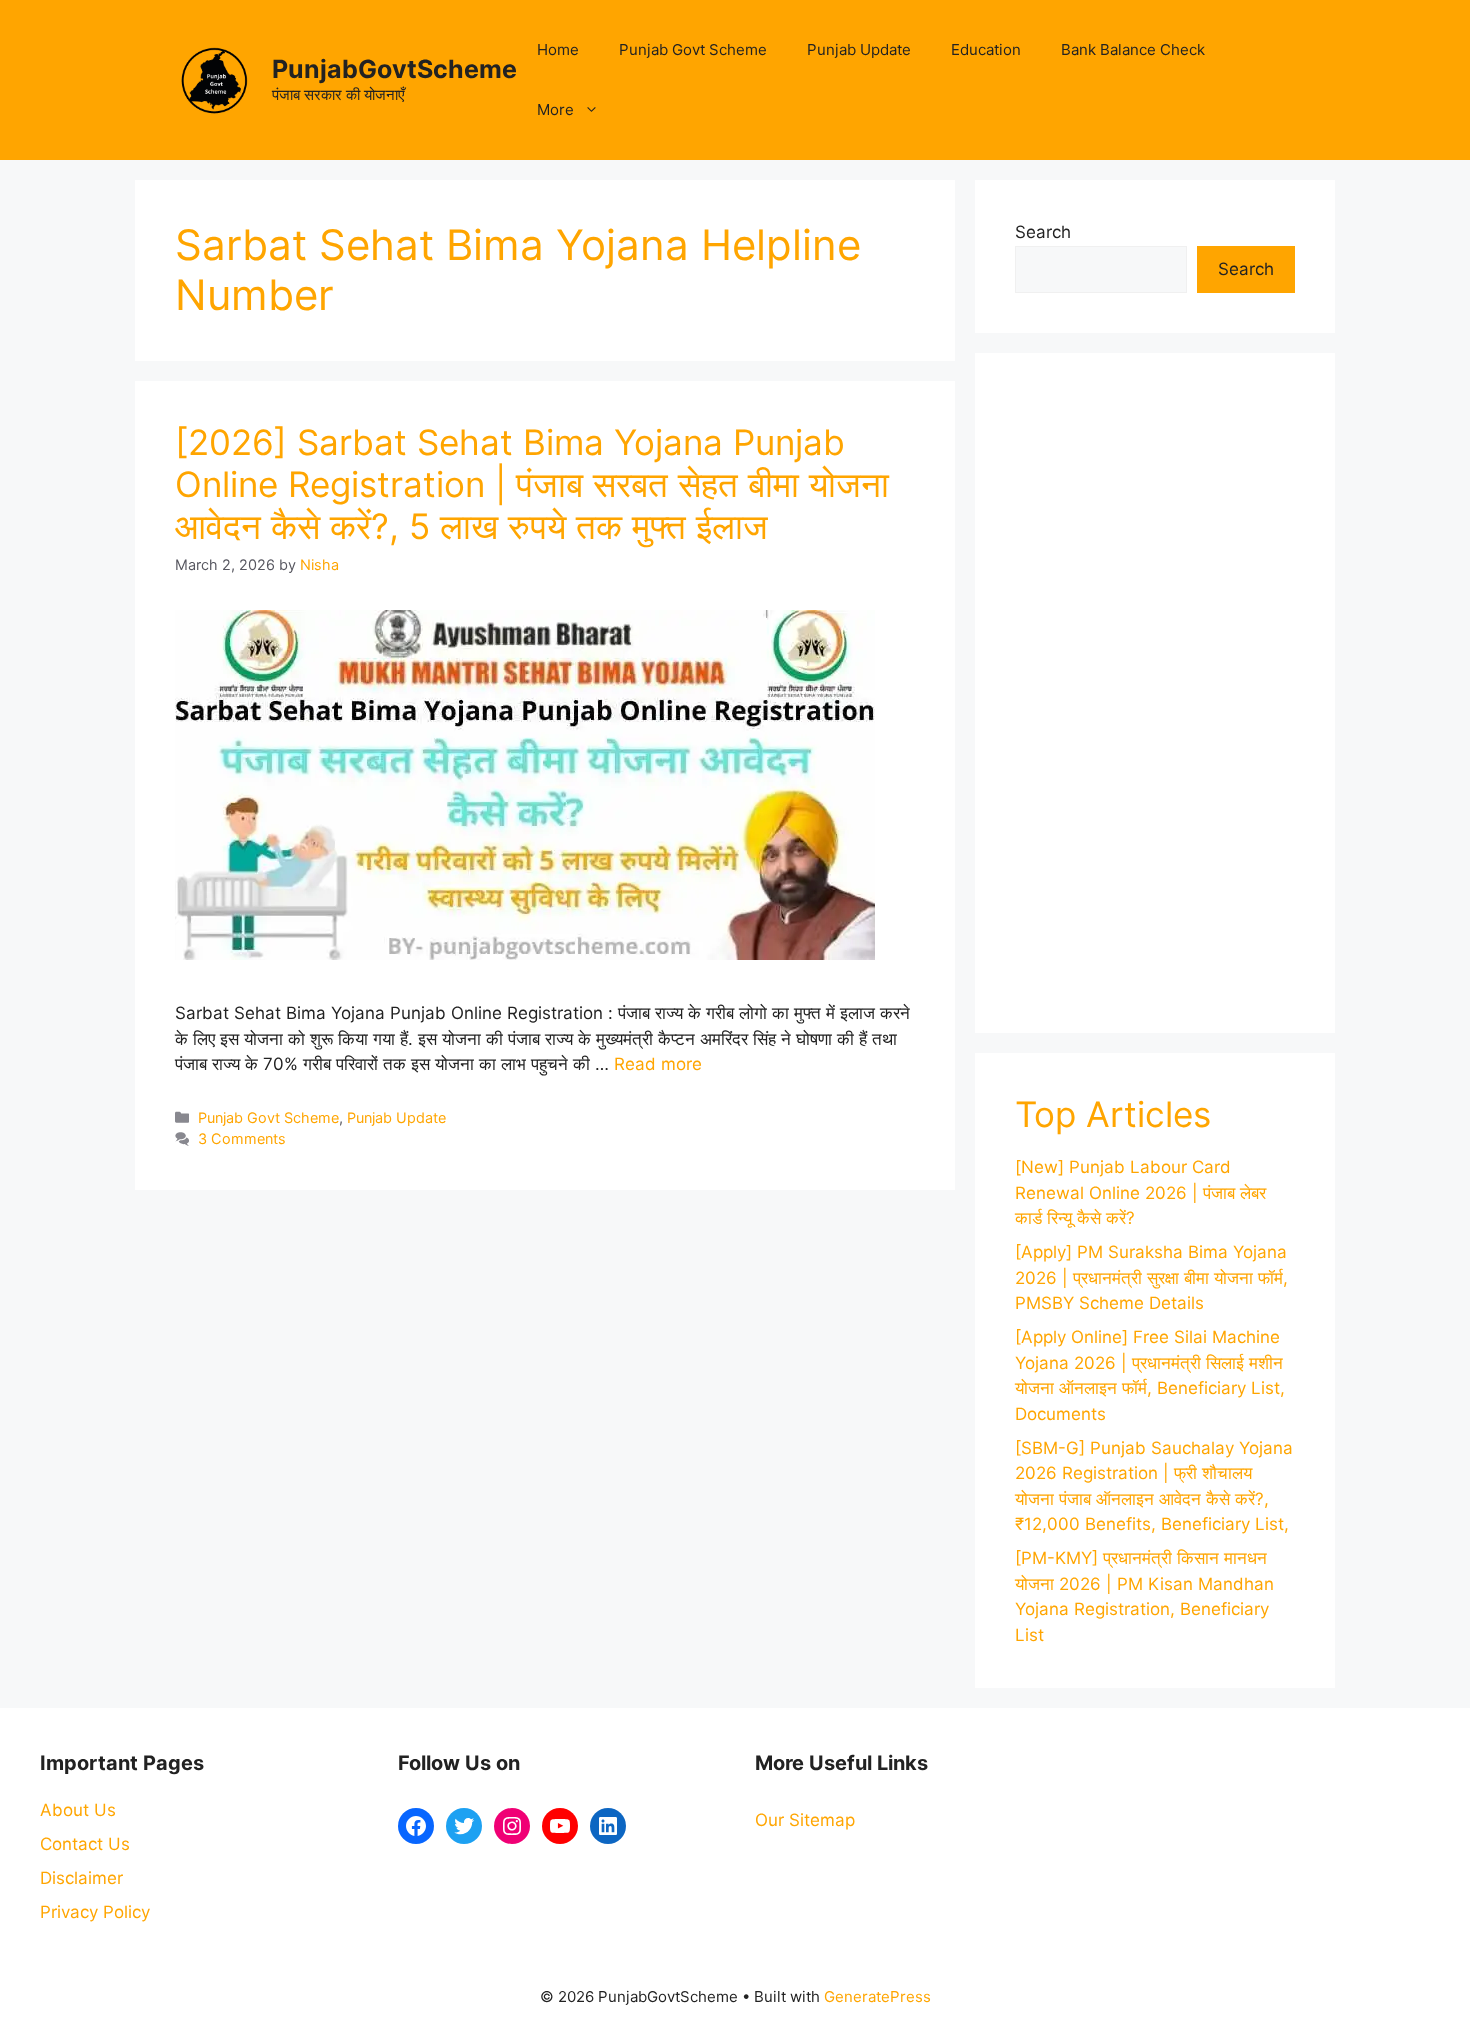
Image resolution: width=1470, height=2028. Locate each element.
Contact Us (85, 1844)
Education (986, 49)
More (555, 109)
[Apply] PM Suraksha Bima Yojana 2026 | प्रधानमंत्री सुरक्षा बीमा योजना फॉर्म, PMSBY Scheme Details (1151, 1277)
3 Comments (242, 1138)
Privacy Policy (95, 1912)
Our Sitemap (805, 1820)
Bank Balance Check (1133, 49)
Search (1043, 232)
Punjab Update (859, 49)
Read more (658, 1064)
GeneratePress (877, 1996)
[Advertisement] (1155, 693)
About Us (78, 1810)
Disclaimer (81, 1878)
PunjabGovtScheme (394, 69)
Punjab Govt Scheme (693, 49)
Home (558, 49)
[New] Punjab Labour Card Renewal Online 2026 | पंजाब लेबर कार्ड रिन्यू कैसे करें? (1140, 1192)
